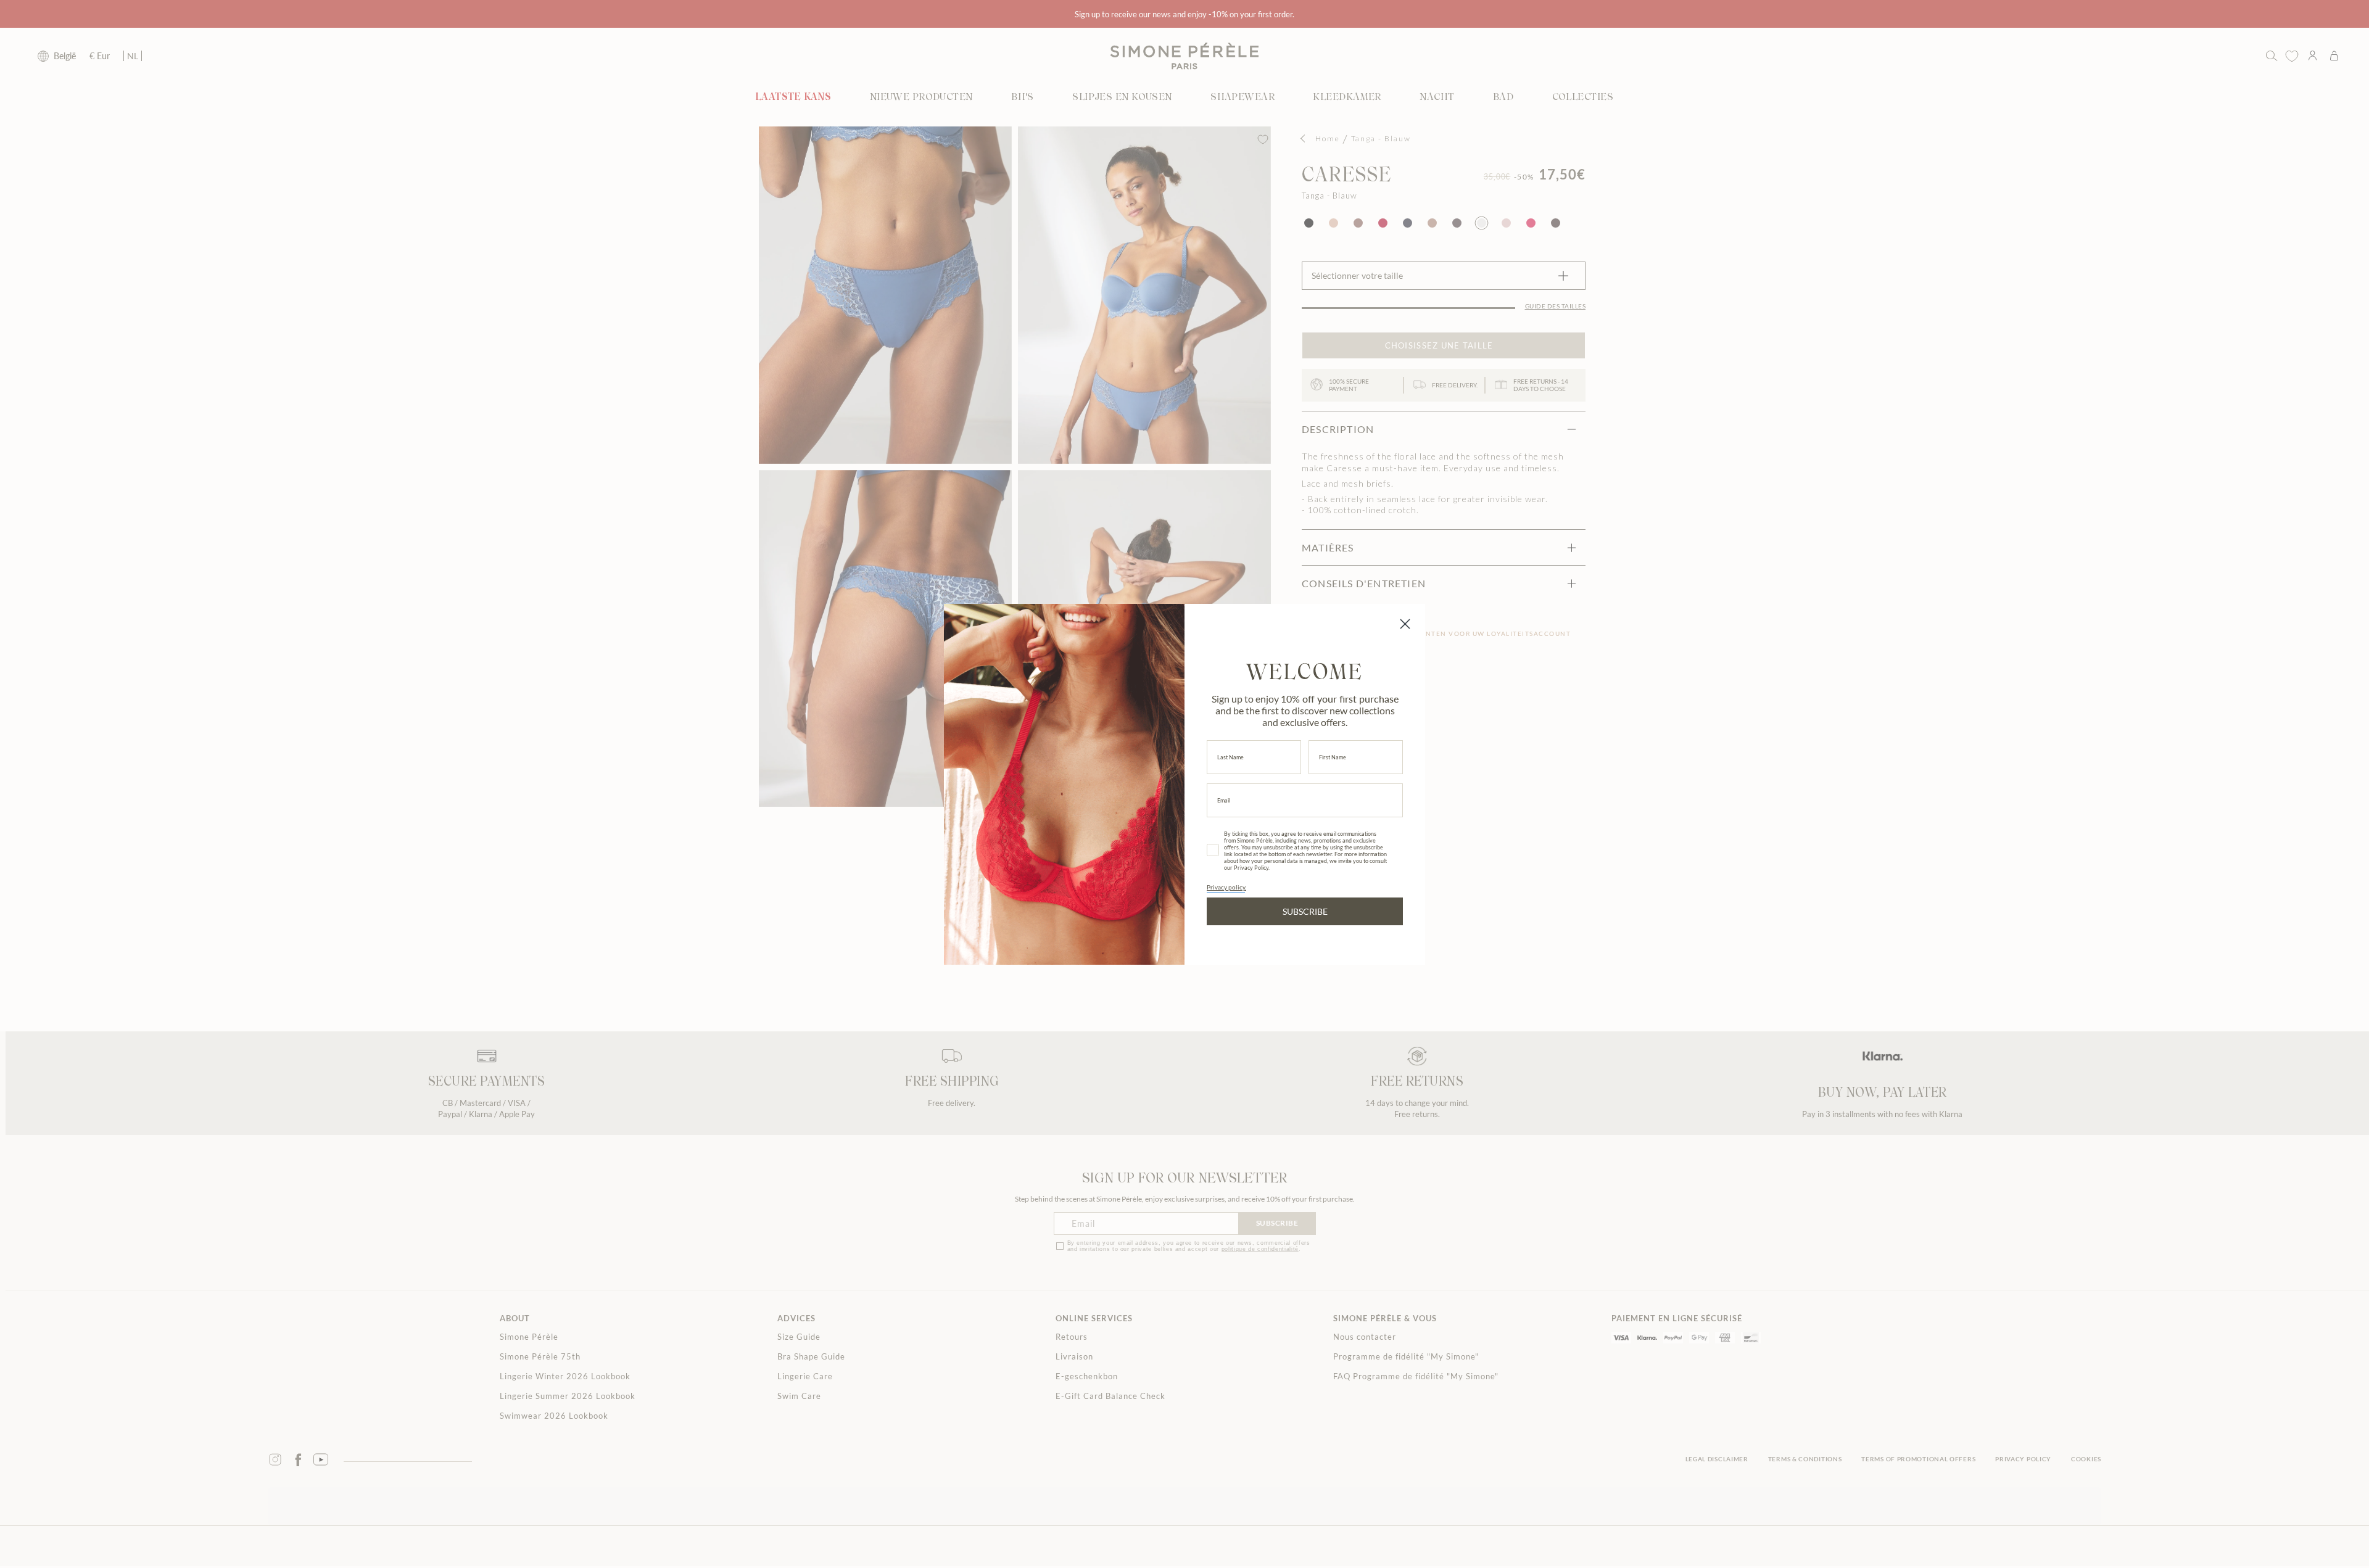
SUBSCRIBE (1305, 911)
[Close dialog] (1405, 624)
